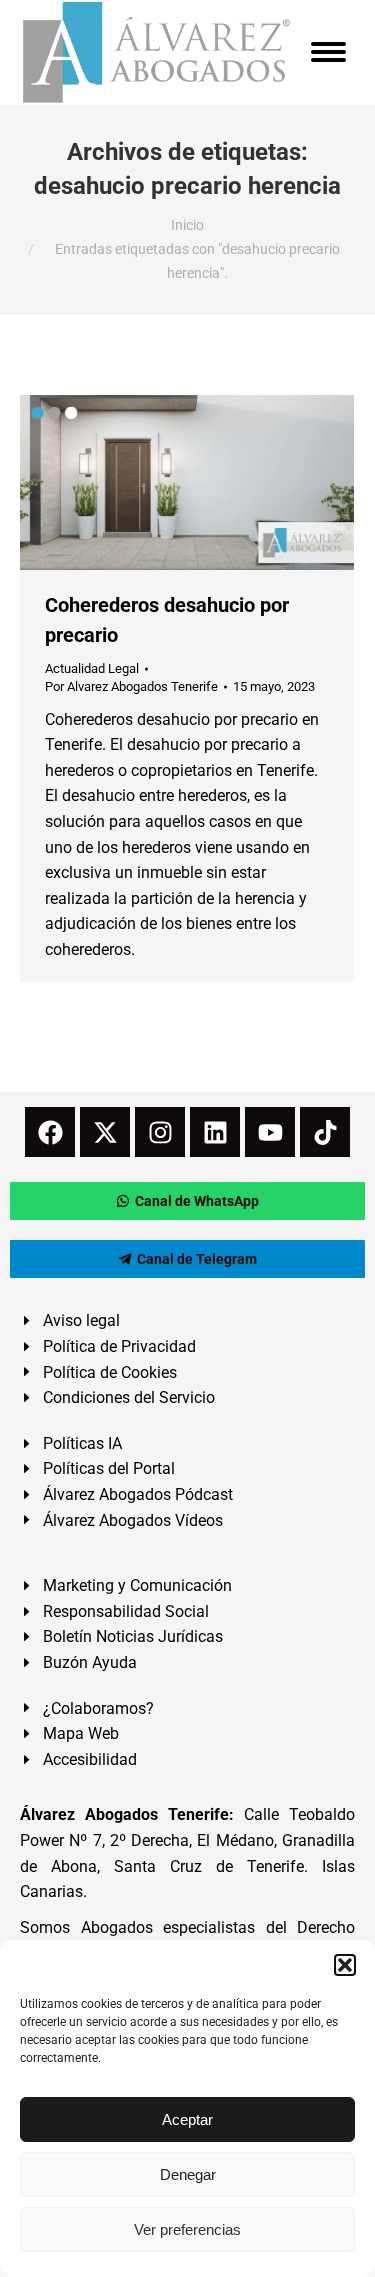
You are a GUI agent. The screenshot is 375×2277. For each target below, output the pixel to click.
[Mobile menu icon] (328, 52)
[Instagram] (160, 1132)
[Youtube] (270, 1132)
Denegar (188, 2174)
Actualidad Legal (92, 668)
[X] (105, 1132)
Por (131, 686)
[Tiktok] (325, 1132)
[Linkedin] (215, 1132)
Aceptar (187, 2119)
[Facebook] (50, 1132)
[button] (345, 1965)
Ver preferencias (187, 2229)
